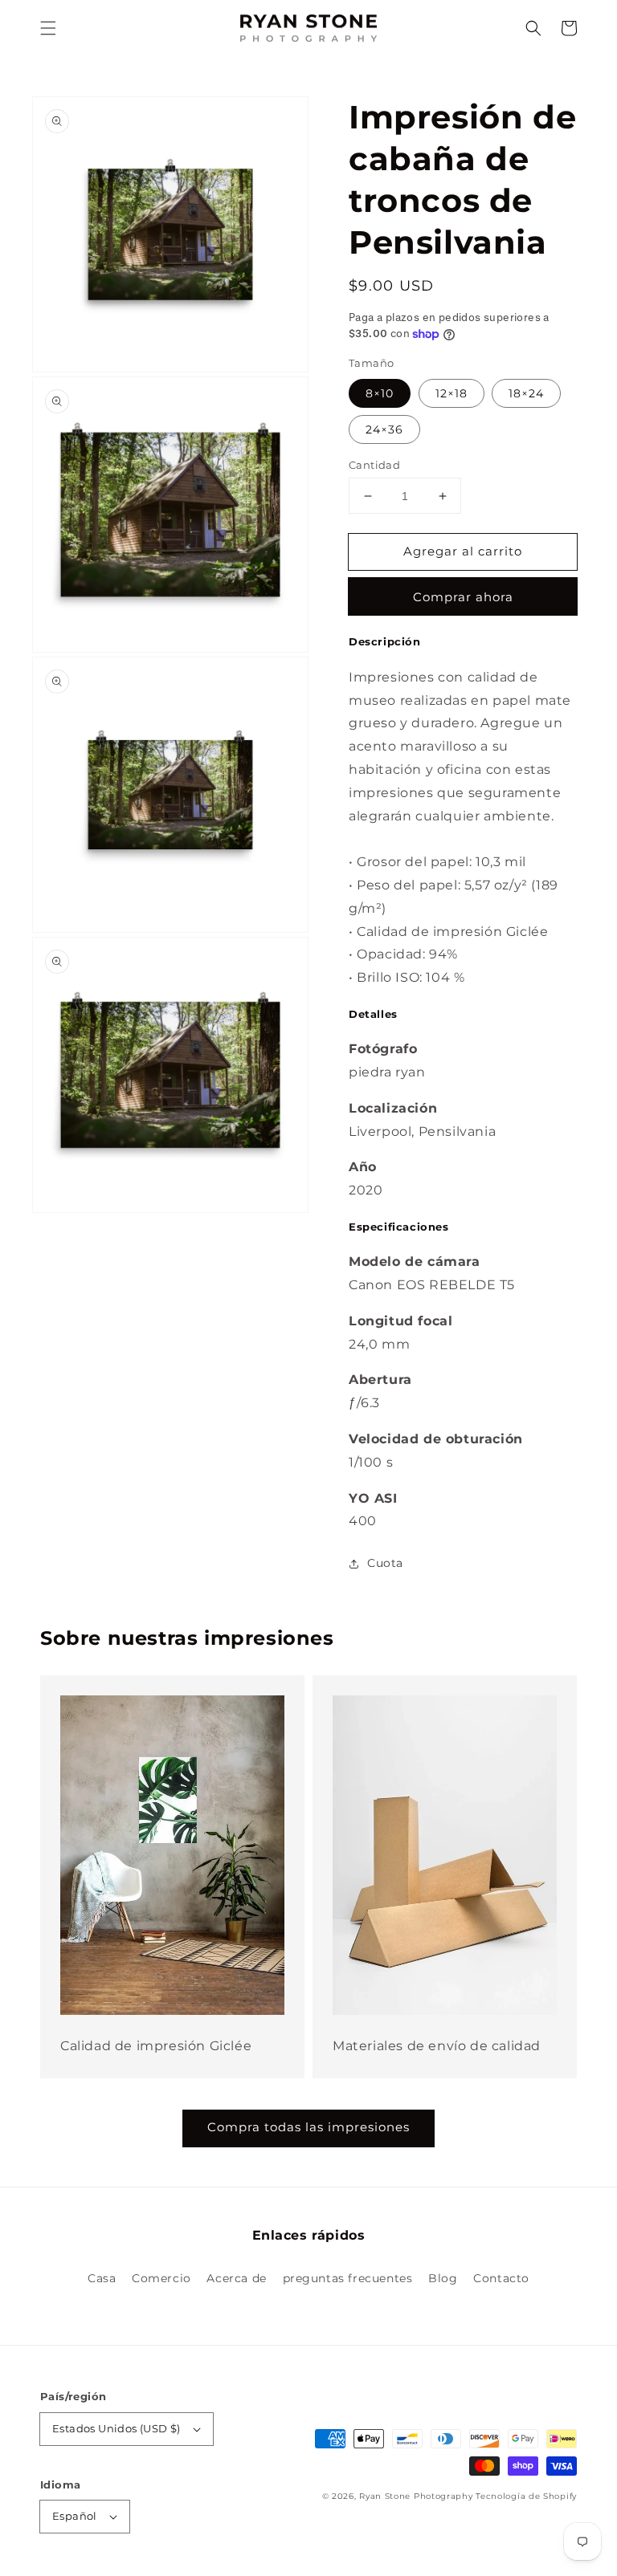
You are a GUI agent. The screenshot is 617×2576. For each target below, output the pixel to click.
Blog (443, 2278)
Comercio (161, 2278)
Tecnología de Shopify (526, 2496)
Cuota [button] (385, 1563)
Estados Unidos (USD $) (116, 2428)
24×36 (384, 429)
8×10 (380, 393)
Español (75, 2516)
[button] (48, 28)
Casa (102, 2278)
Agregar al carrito (463, 551)
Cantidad (374, 465)
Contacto (501, 2278)
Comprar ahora (463, 597)
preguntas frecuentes (348, 2278)
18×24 (526, 393)
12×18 (452, 393)
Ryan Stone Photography (416, 2496)
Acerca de (236, 2278)
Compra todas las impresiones (308, 2127)
